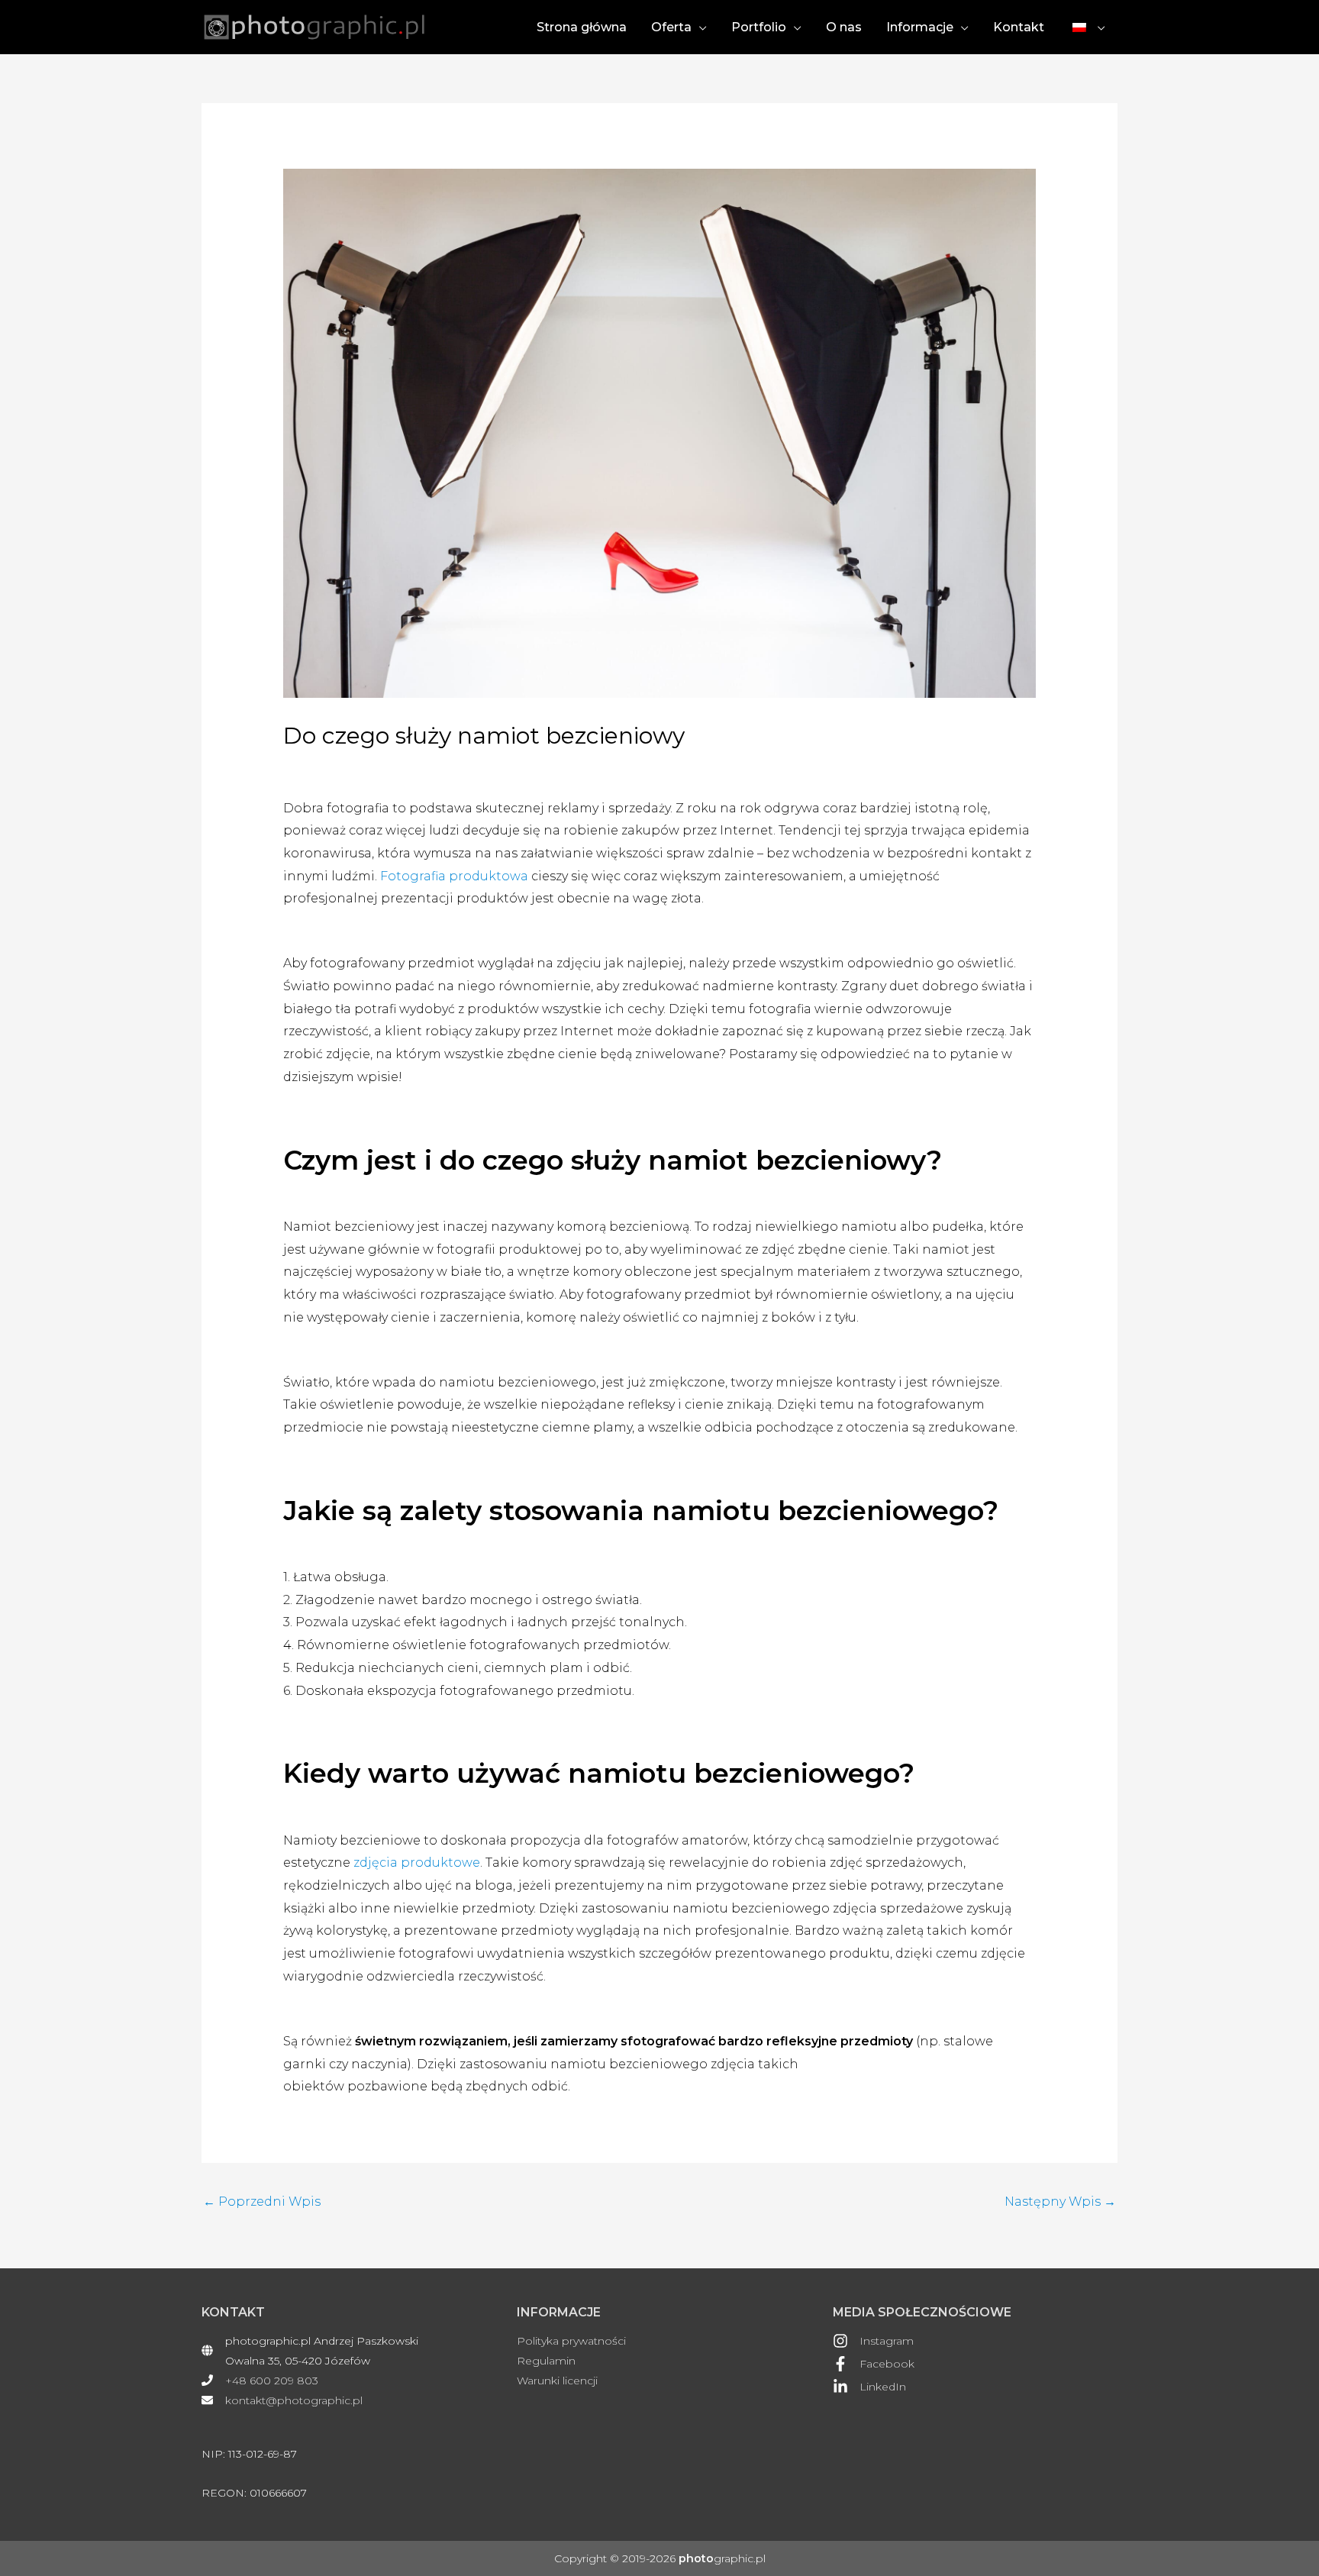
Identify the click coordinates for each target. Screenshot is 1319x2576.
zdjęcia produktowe (417, 1863)
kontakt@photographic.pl (294, 2400)
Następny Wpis (1060, 2202)
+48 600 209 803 (272, 2381)
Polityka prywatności (571, 2341)
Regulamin (546, 2361)
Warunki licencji (557, 2381)
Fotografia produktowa (454, 876)
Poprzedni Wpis (262, 2202)
